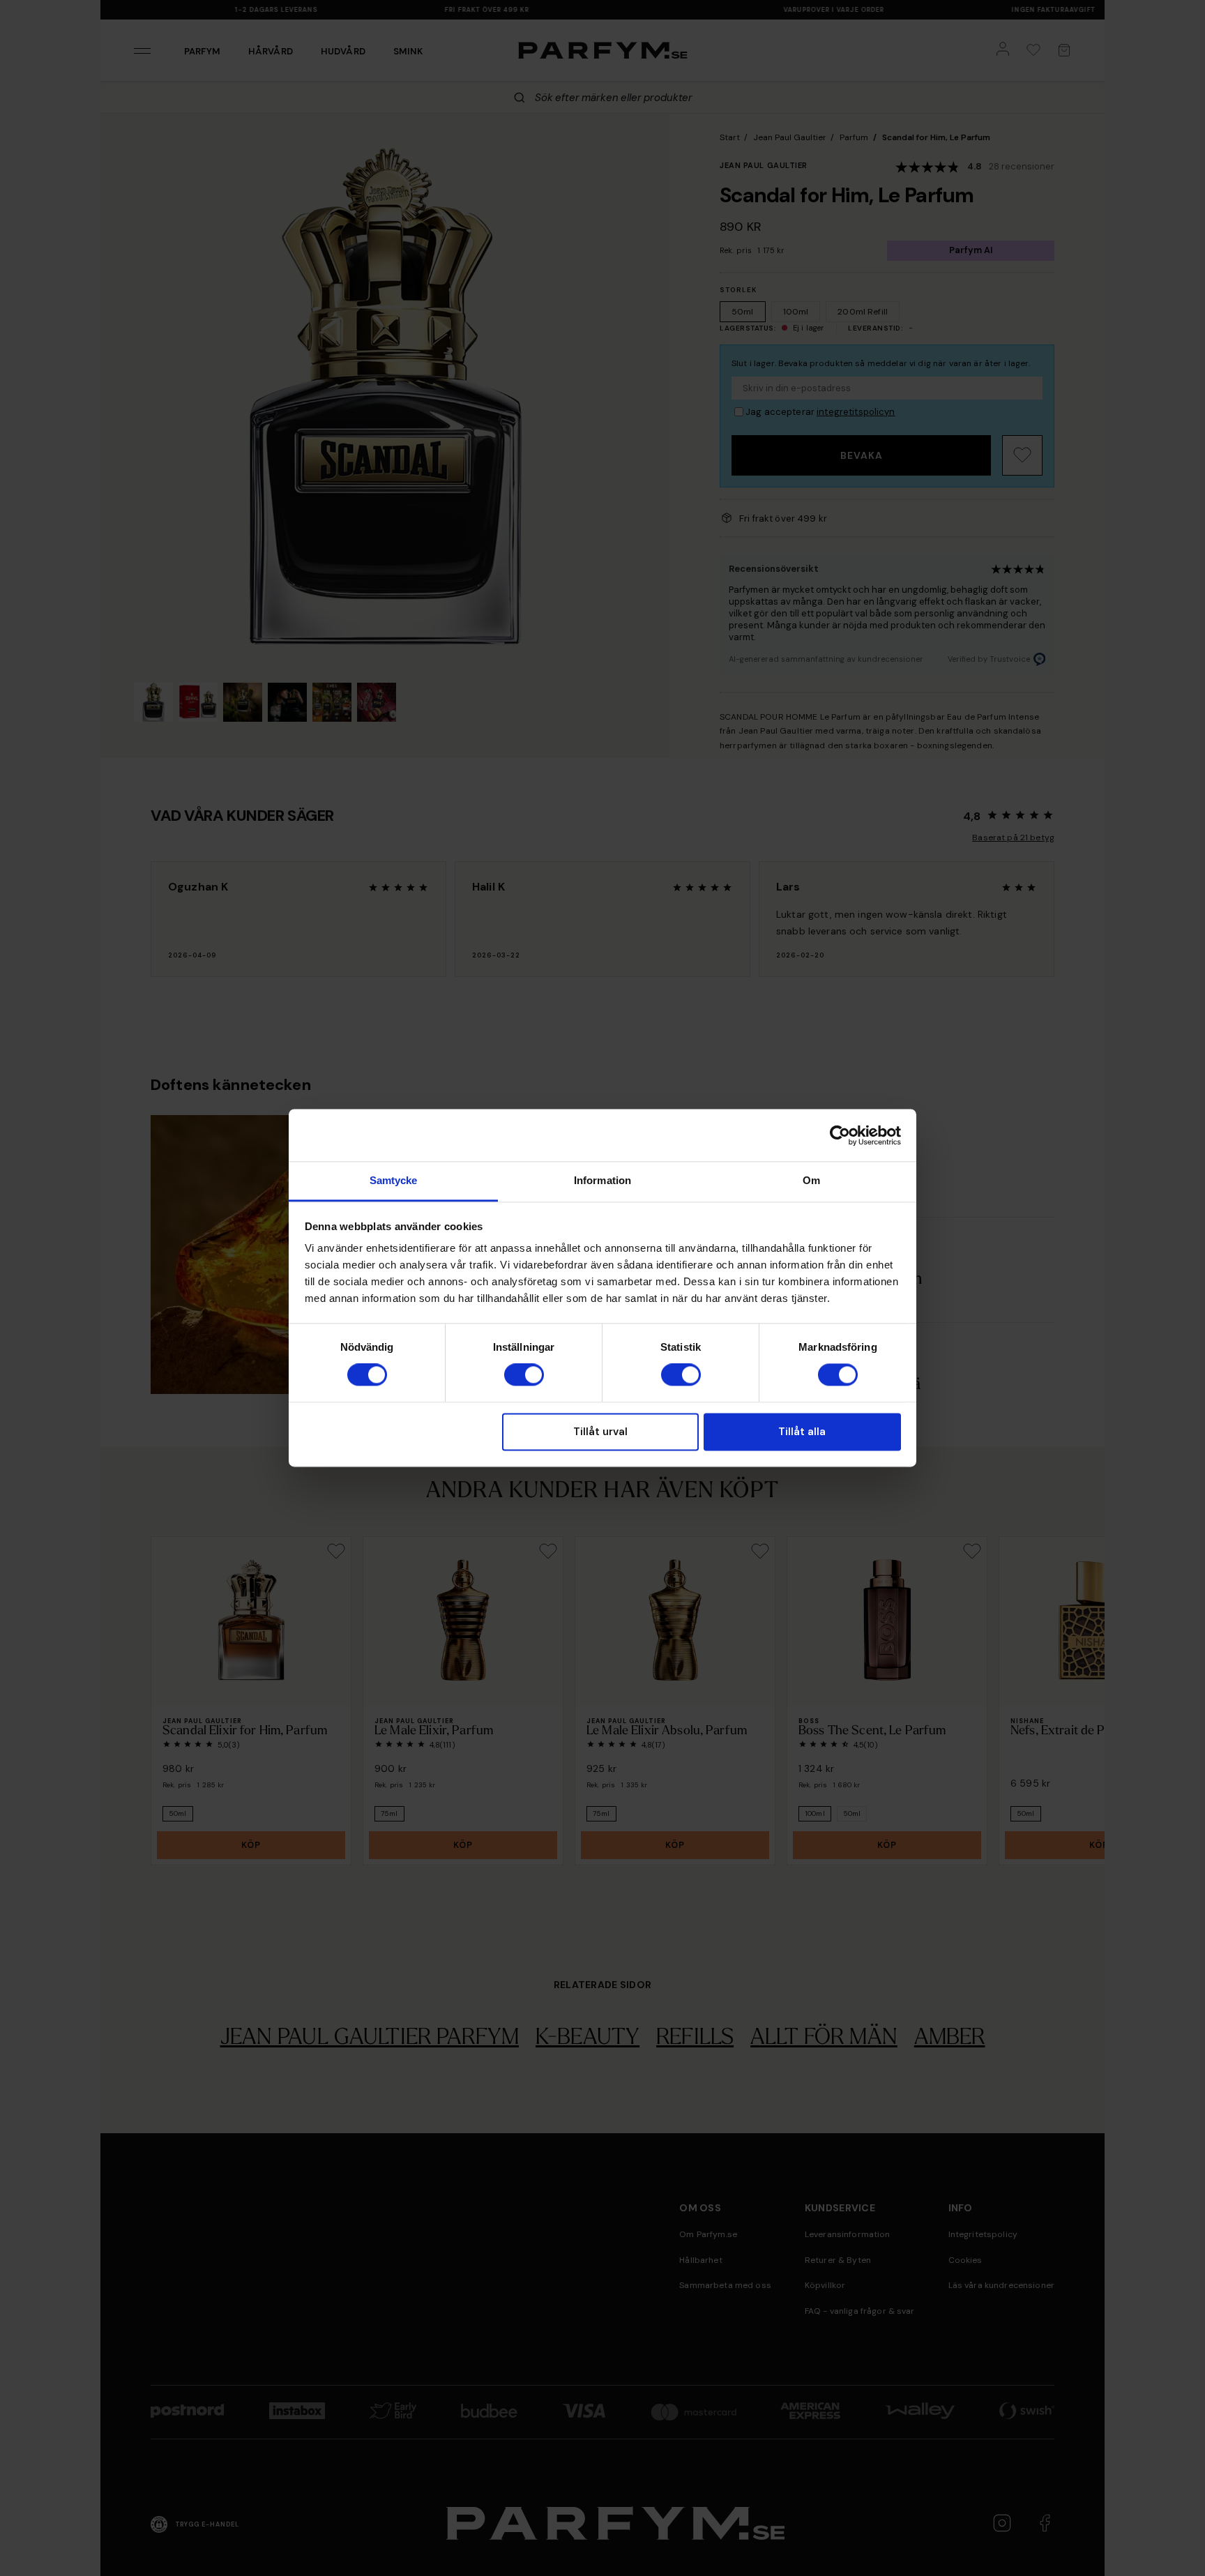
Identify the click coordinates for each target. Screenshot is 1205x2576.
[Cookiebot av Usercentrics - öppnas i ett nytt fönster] (840, 1135)
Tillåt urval (600, 1432)
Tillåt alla (802, 1432)
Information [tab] (602, 1180)
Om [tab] (811, 1180)
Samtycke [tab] (394, 1180)
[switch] (524, 1375)
